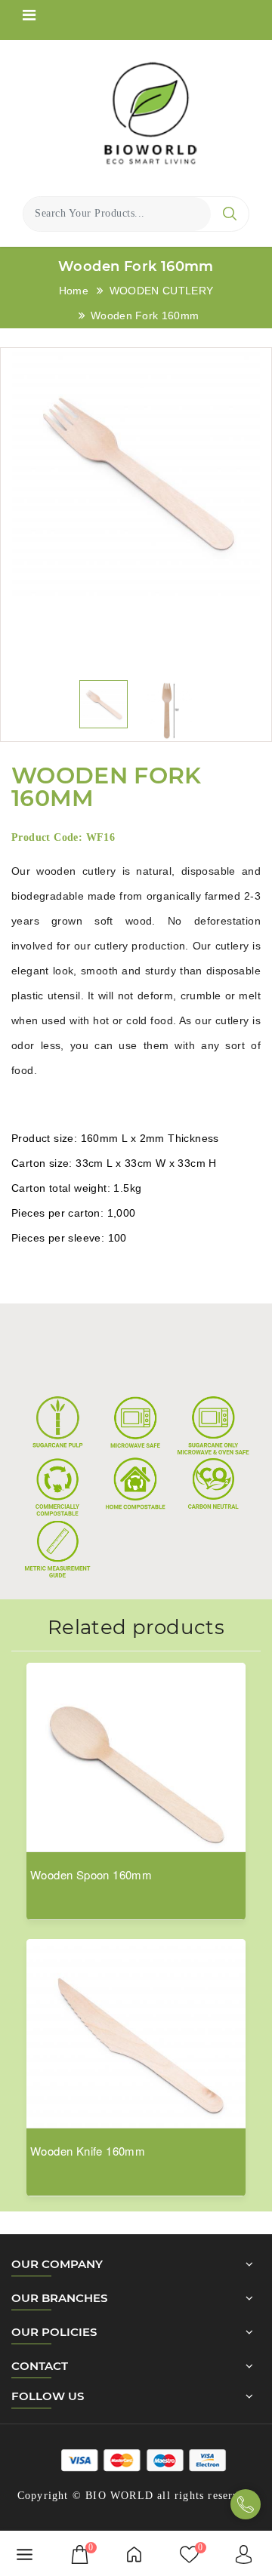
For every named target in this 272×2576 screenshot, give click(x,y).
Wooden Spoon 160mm (91, 1875)
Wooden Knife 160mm (88, 2151)
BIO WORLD (119, 2496)
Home (74, 291)
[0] (80, 2554)
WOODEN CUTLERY (161, 291)
